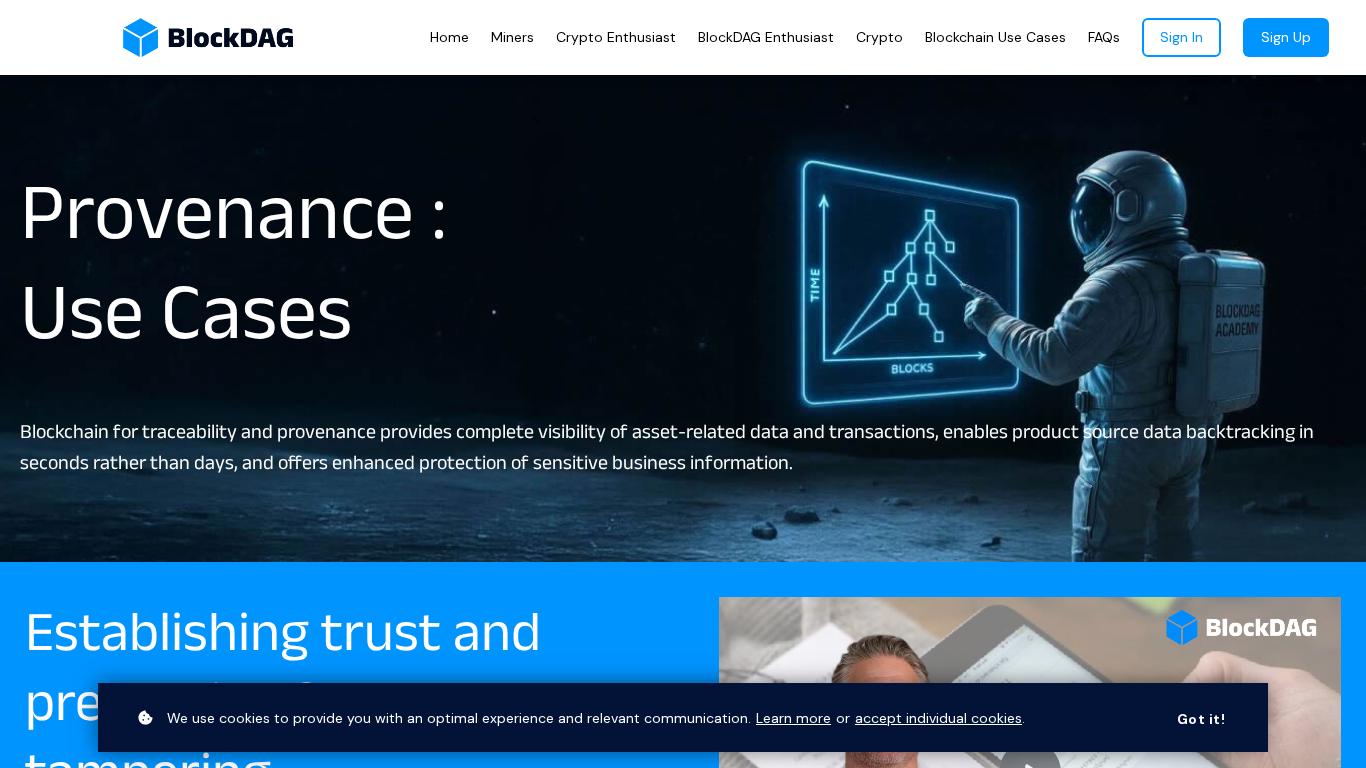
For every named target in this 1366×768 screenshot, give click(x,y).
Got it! (1201, 719)
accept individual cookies (938, 718)
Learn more (793, 718)
